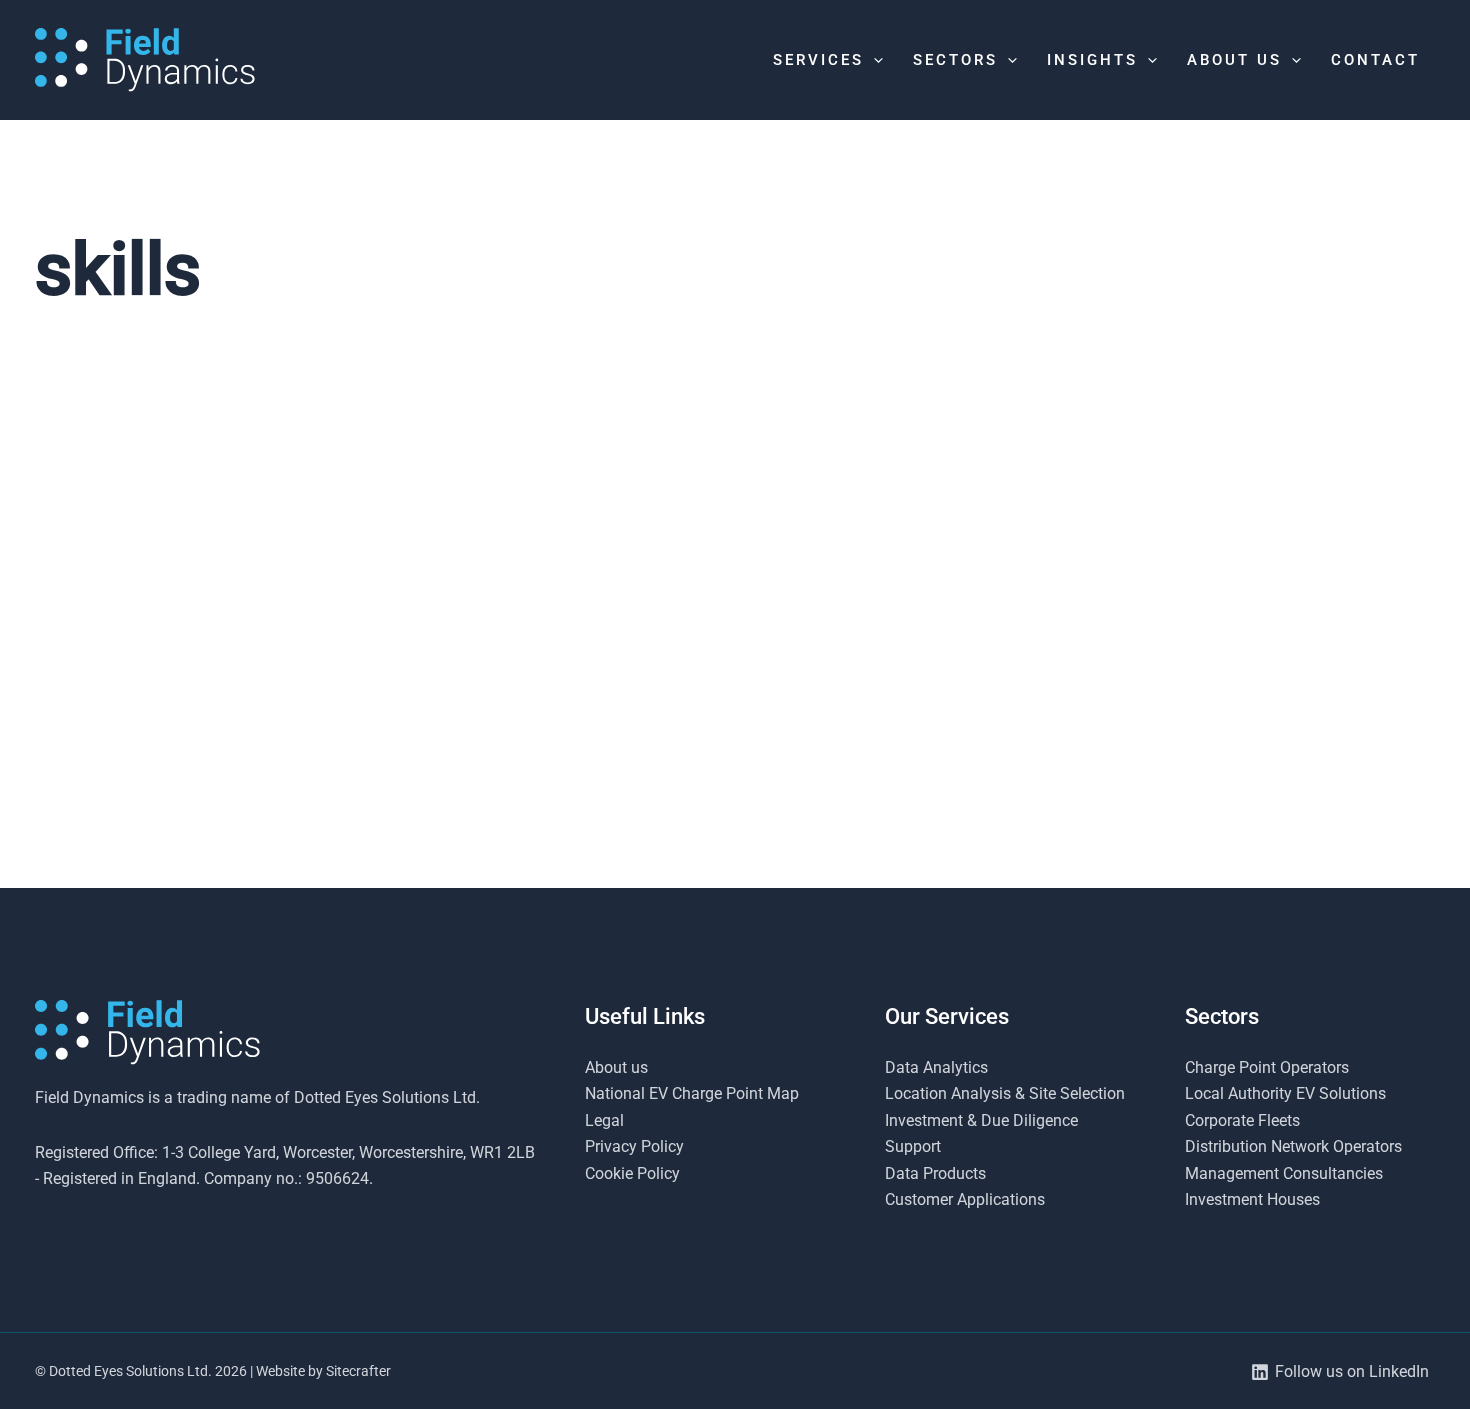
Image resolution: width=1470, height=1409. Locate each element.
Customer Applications (965, 1199)
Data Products (935, 1173)
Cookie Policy (632, 1173)
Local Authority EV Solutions (1285, 1093)
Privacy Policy (634, 1146)
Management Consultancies (1284, 1173)
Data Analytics (936, 1067)
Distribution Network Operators (1293, 1146)
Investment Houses (1252, 1199)
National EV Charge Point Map (692, 1093)
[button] (873, 60)
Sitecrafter (358, 1371)
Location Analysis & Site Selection (1005, 1093)
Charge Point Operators (1267, 1067)
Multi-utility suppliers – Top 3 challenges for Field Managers (224, 831)
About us (616, 1067)
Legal (604, 1120)
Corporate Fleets (1242, 1120)
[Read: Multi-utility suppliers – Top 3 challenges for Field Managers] (257, 606)
